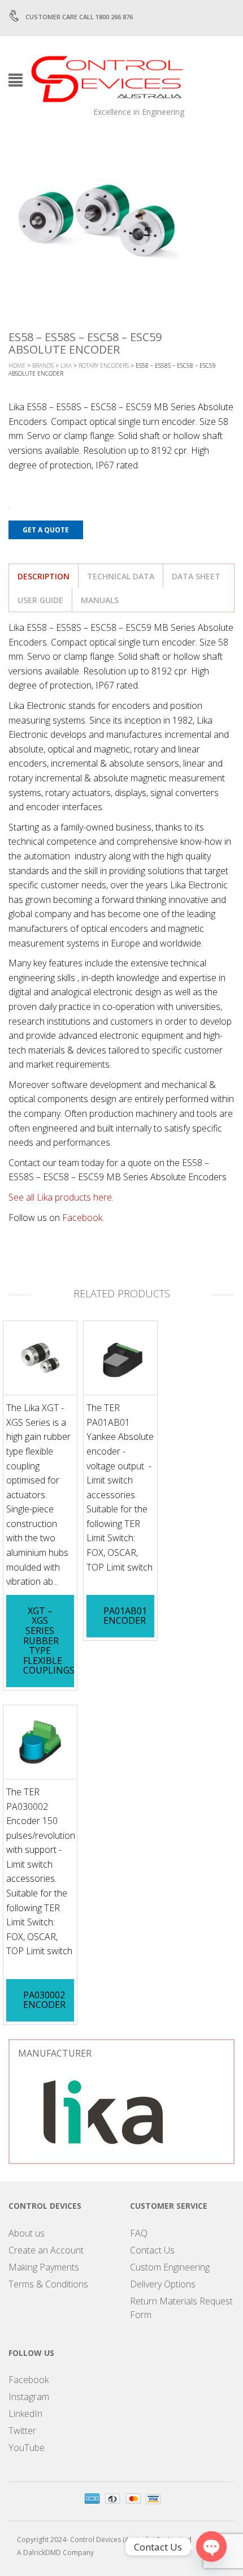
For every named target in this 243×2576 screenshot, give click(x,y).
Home (17, 365)
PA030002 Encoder (44, 2000)
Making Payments (44, 2267)
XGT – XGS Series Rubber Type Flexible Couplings (49, 1641)
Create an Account (46, 2250)
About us (27, 2233)
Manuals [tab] (100, 600)
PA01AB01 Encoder (125, 1616)
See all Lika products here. (61, 1197)
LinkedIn (25, 2414)
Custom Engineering (170, 2267)
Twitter (22, 2431)
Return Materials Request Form (181, 2308)
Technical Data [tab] (121, 576)
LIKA (66, 365)
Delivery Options (163, 2284)
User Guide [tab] (40, 600)
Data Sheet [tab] (196, 576)
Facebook (29, 2380)
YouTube (27, 2448)
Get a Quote (46, 530)
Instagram (29, 2397)
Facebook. (83, 1218)
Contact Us (152, 2250)
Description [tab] (44, 576)
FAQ (139, 2233)
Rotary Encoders (104, 365)
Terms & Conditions (48, 2284)
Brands (43, 365)
